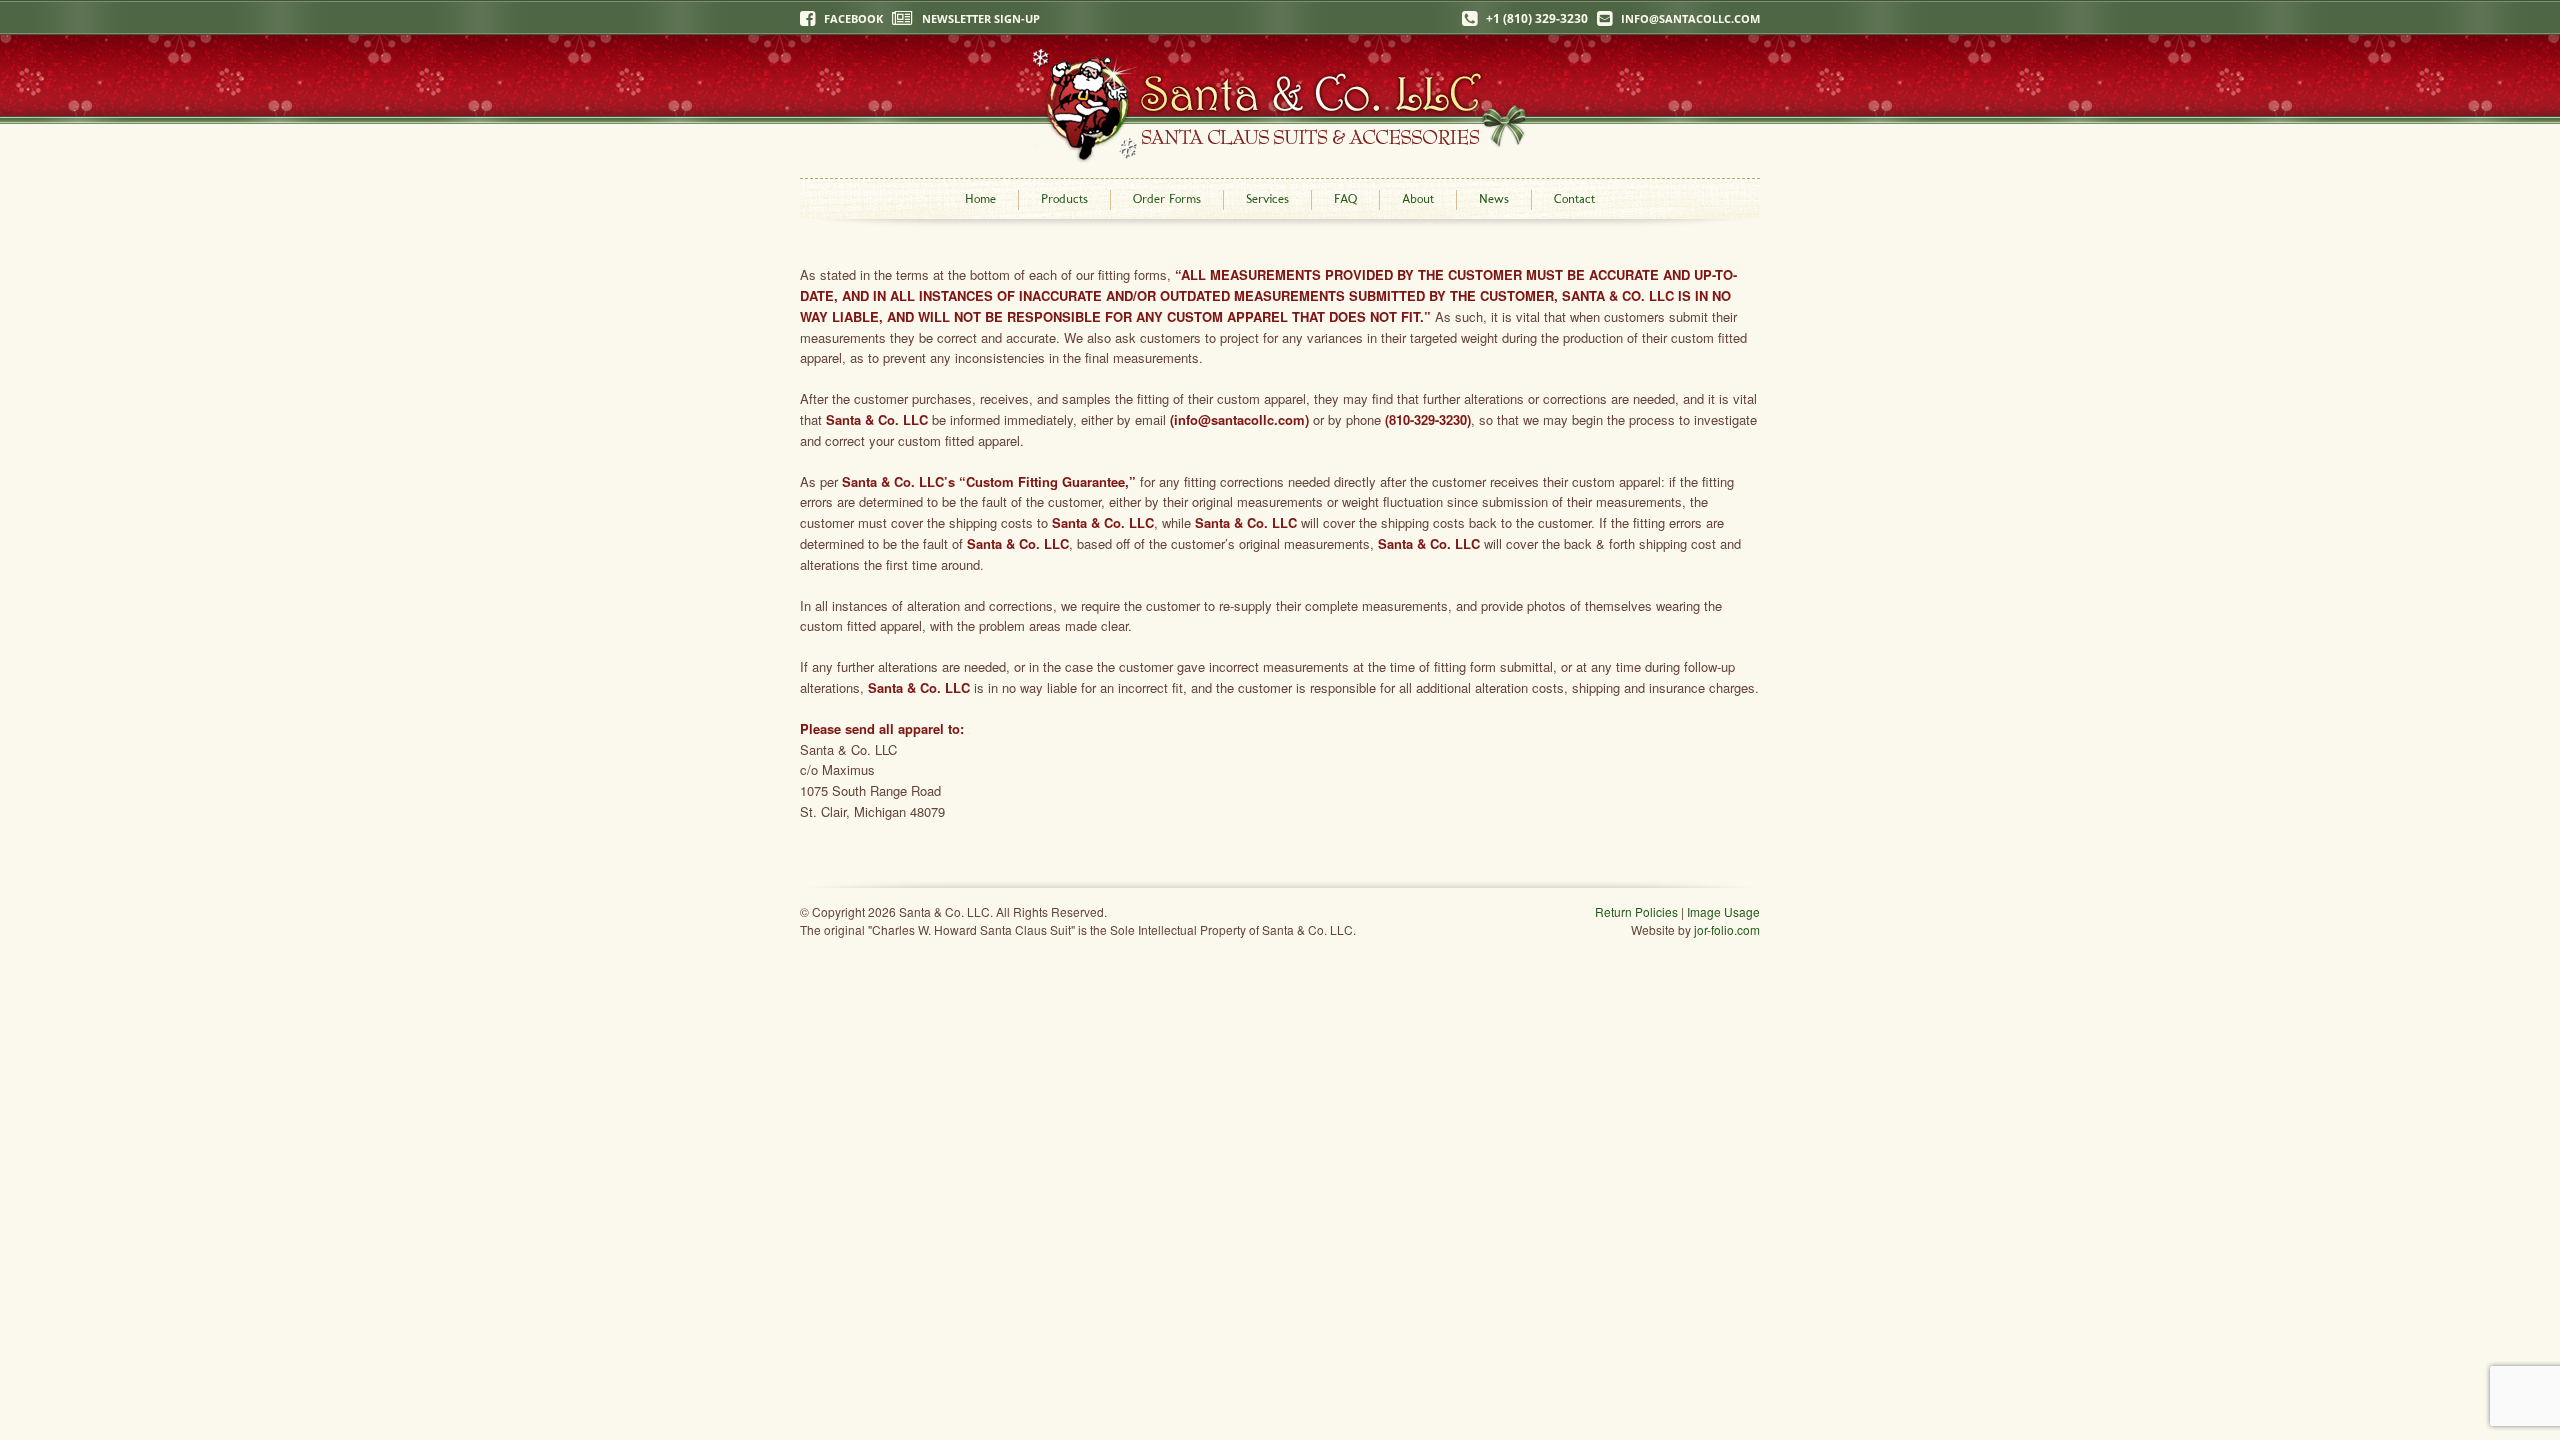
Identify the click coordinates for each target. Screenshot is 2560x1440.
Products (1064, 198)
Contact (1574, 198)
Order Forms (1167, 198)
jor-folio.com (1727, 929)
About (1418, 198)
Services (1267, 198)
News (1494, 198)
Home (980, 198)
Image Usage (1723, 911)
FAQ (1345, 198)
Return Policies (1636, 911)
